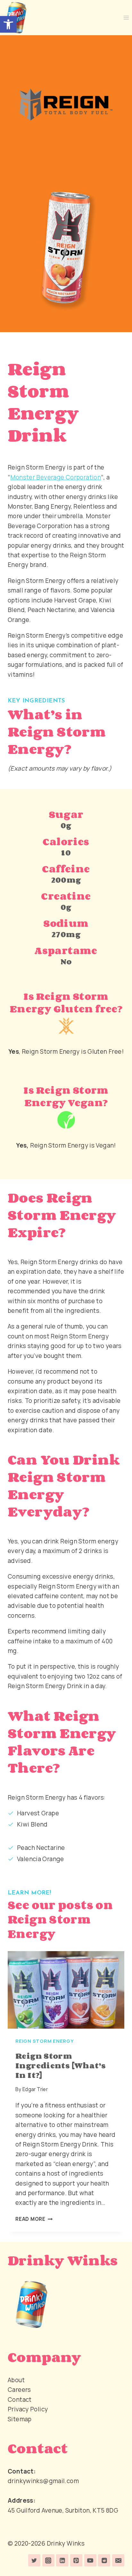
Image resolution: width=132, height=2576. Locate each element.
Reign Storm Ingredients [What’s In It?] (61, 2065)
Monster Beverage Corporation (56, 477)
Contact (20, 2400)
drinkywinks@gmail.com (43, 2481)
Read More (34, 2219)
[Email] (118, 2560)
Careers (19, 2390)
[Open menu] (126, 17)
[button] (8, 24)
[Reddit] (104, 2560)
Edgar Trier (35, 2089)
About (16, 2380)
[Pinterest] (76, 2560)
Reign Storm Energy (45, 2041)
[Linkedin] (62, 2560)
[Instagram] (48, 2560)
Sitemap (20, 2419)
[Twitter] (34, 2560)
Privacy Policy (28, 2409)
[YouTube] (90, 2560)
